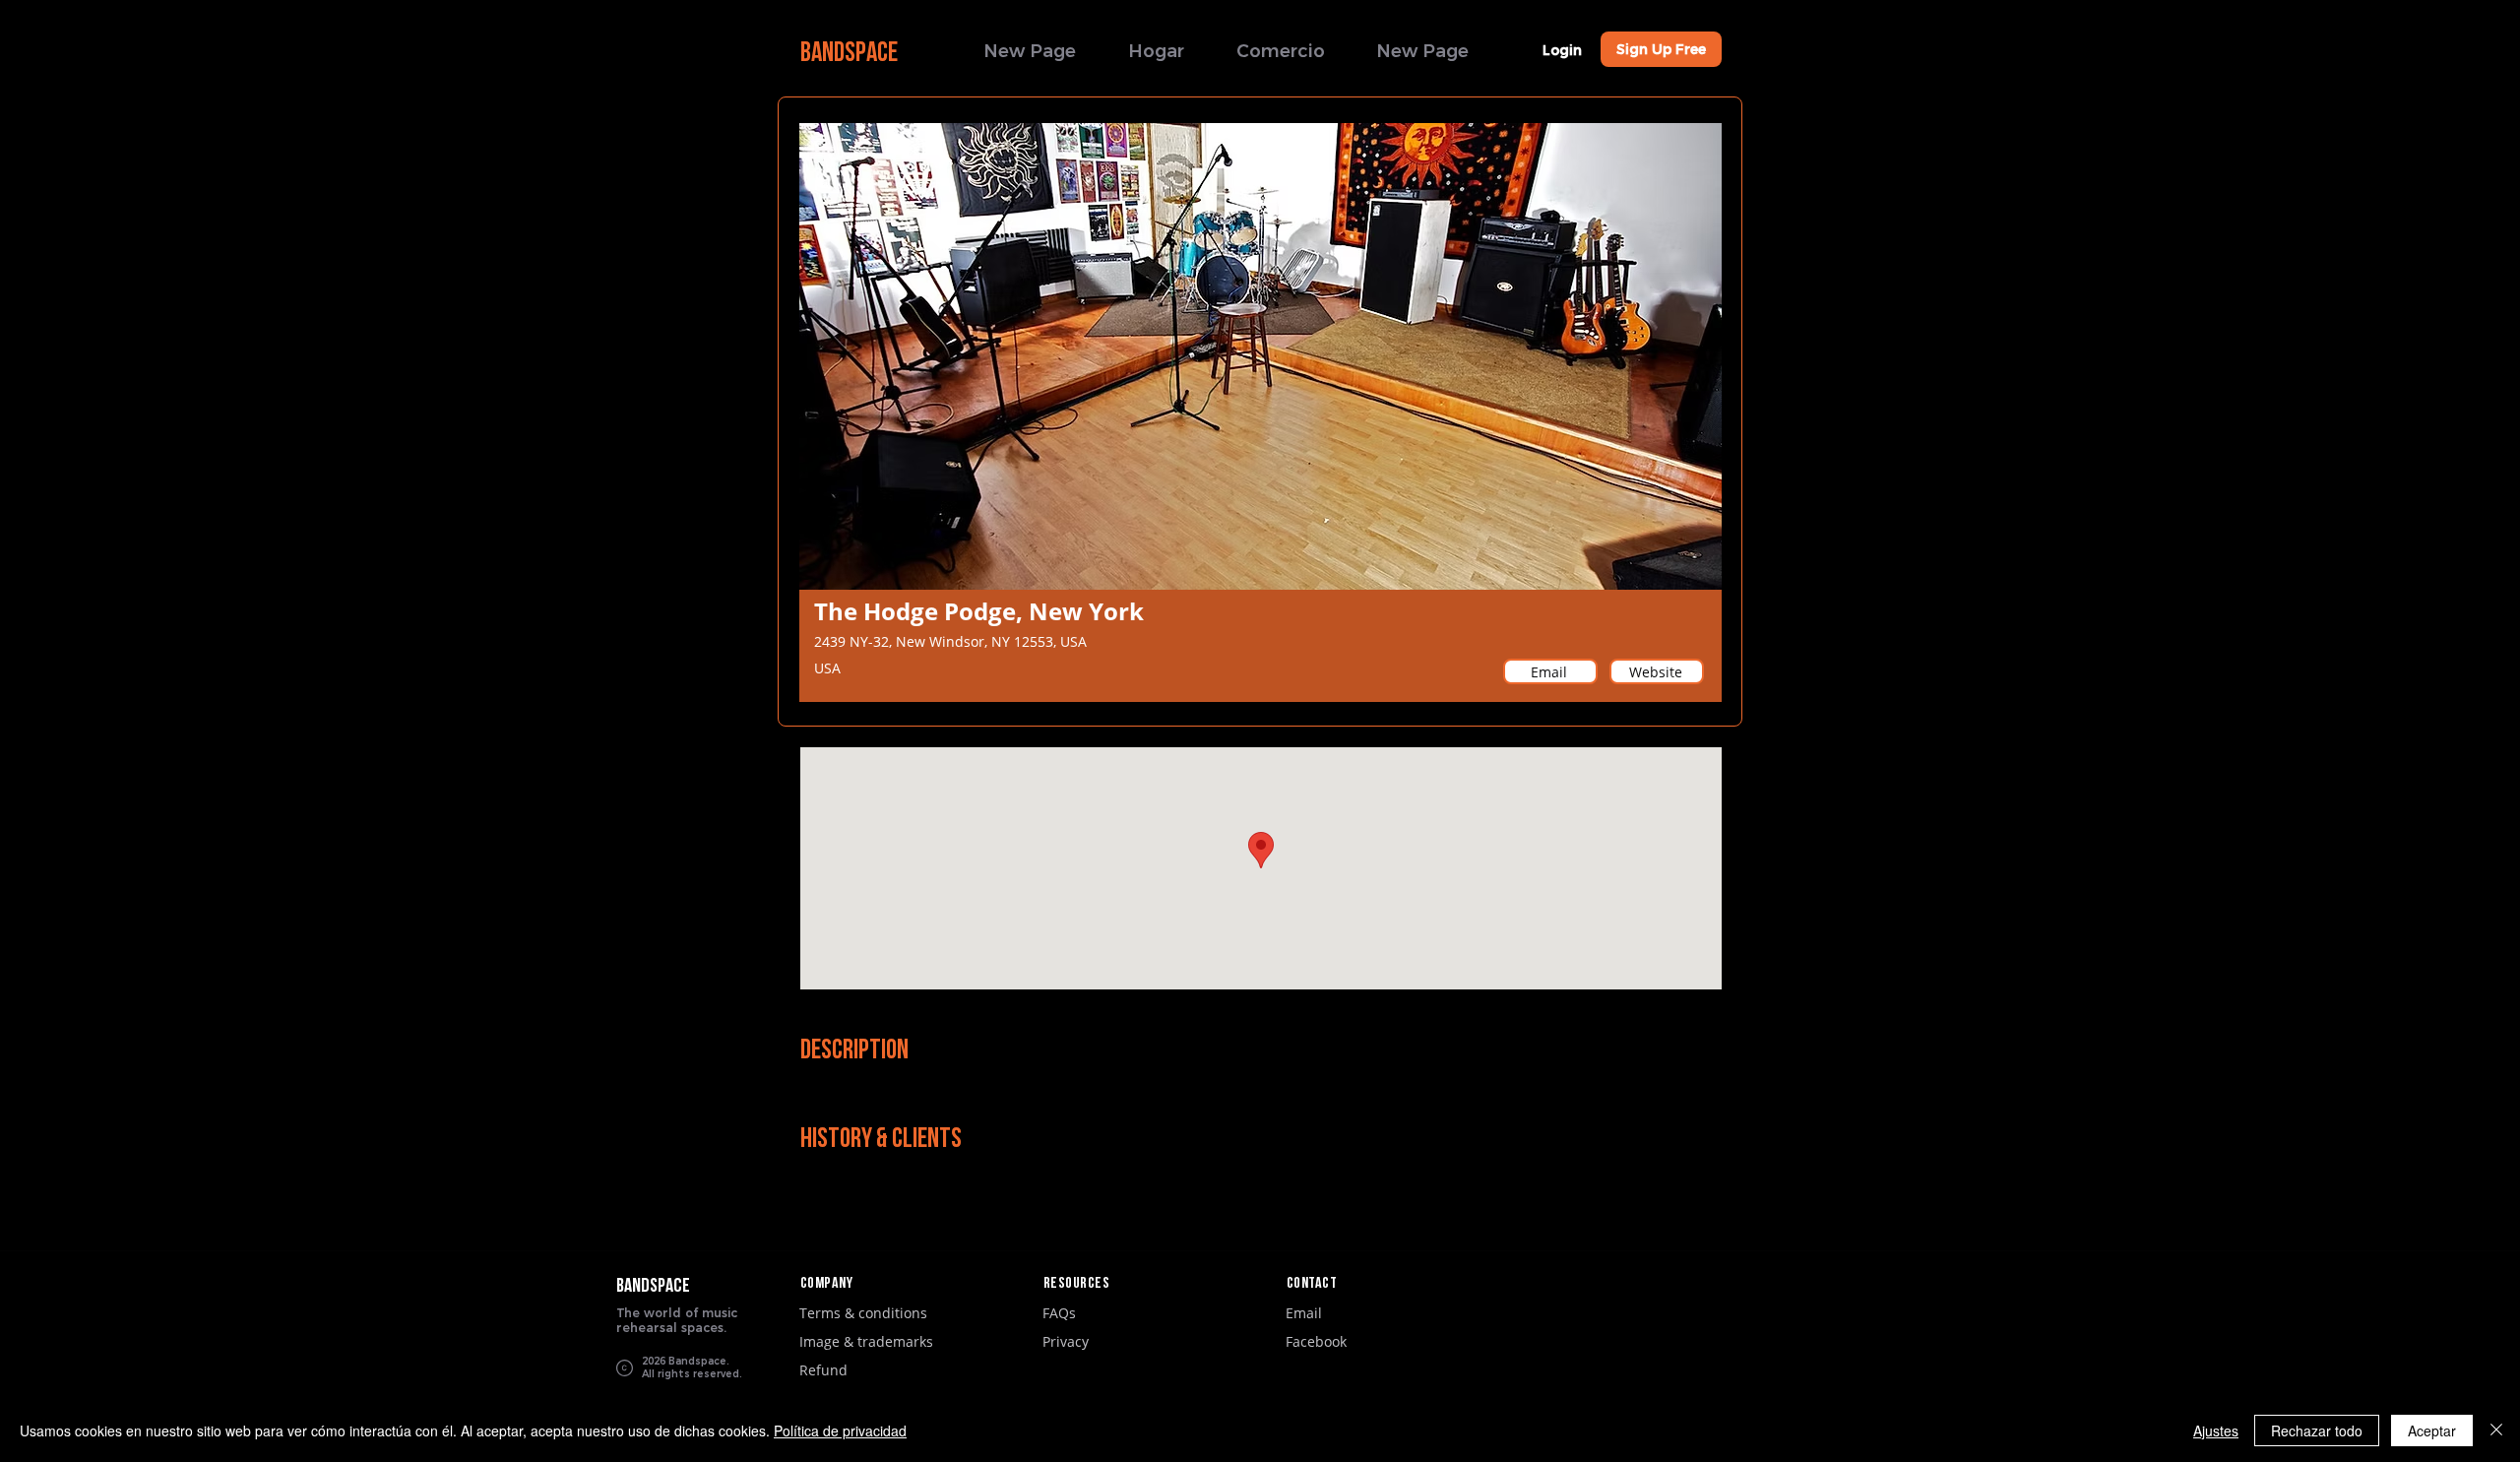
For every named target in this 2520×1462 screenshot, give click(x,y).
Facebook (1316, 1341)
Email (1304, 1313)
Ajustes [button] (2216, 1430)
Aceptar (2432, 1430)
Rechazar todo (2317, 1430)
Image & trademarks (866, 1341)
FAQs (1059, 1313)
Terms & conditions (863, 1313)
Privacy (1066, 1341)
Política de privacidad (840, 1430)
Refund (823, 1370)
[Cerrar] (2496, 1430)
